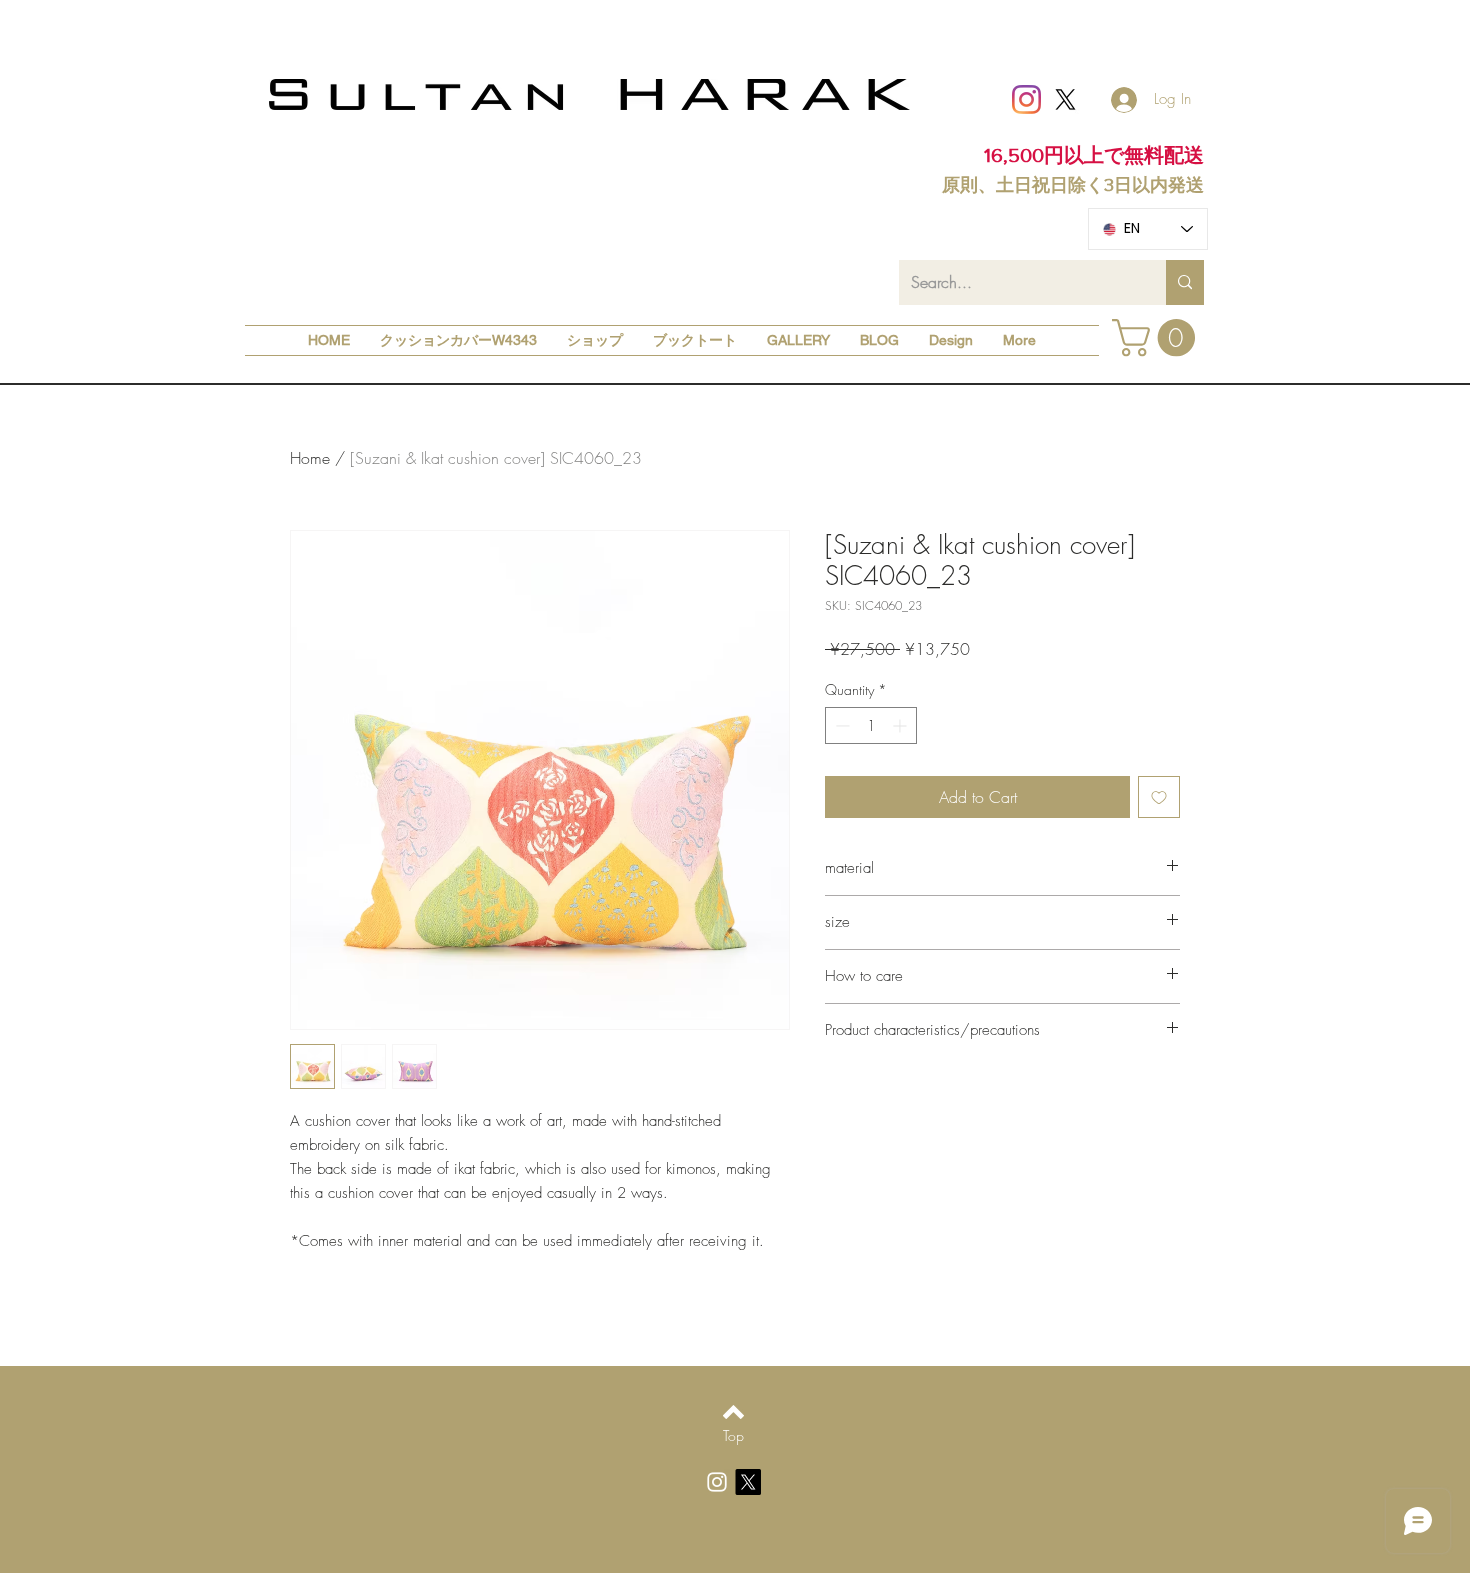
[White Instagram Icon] (717, 1482)
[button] (1158, 338)
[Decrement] (840, 725)
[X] (1065, 99)
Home (310, 458)
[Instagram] (1026, 99)
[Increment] (901, 725)
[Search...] (1185, 282)
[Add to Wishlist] (1159, 797)
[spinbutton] (871, 725)
